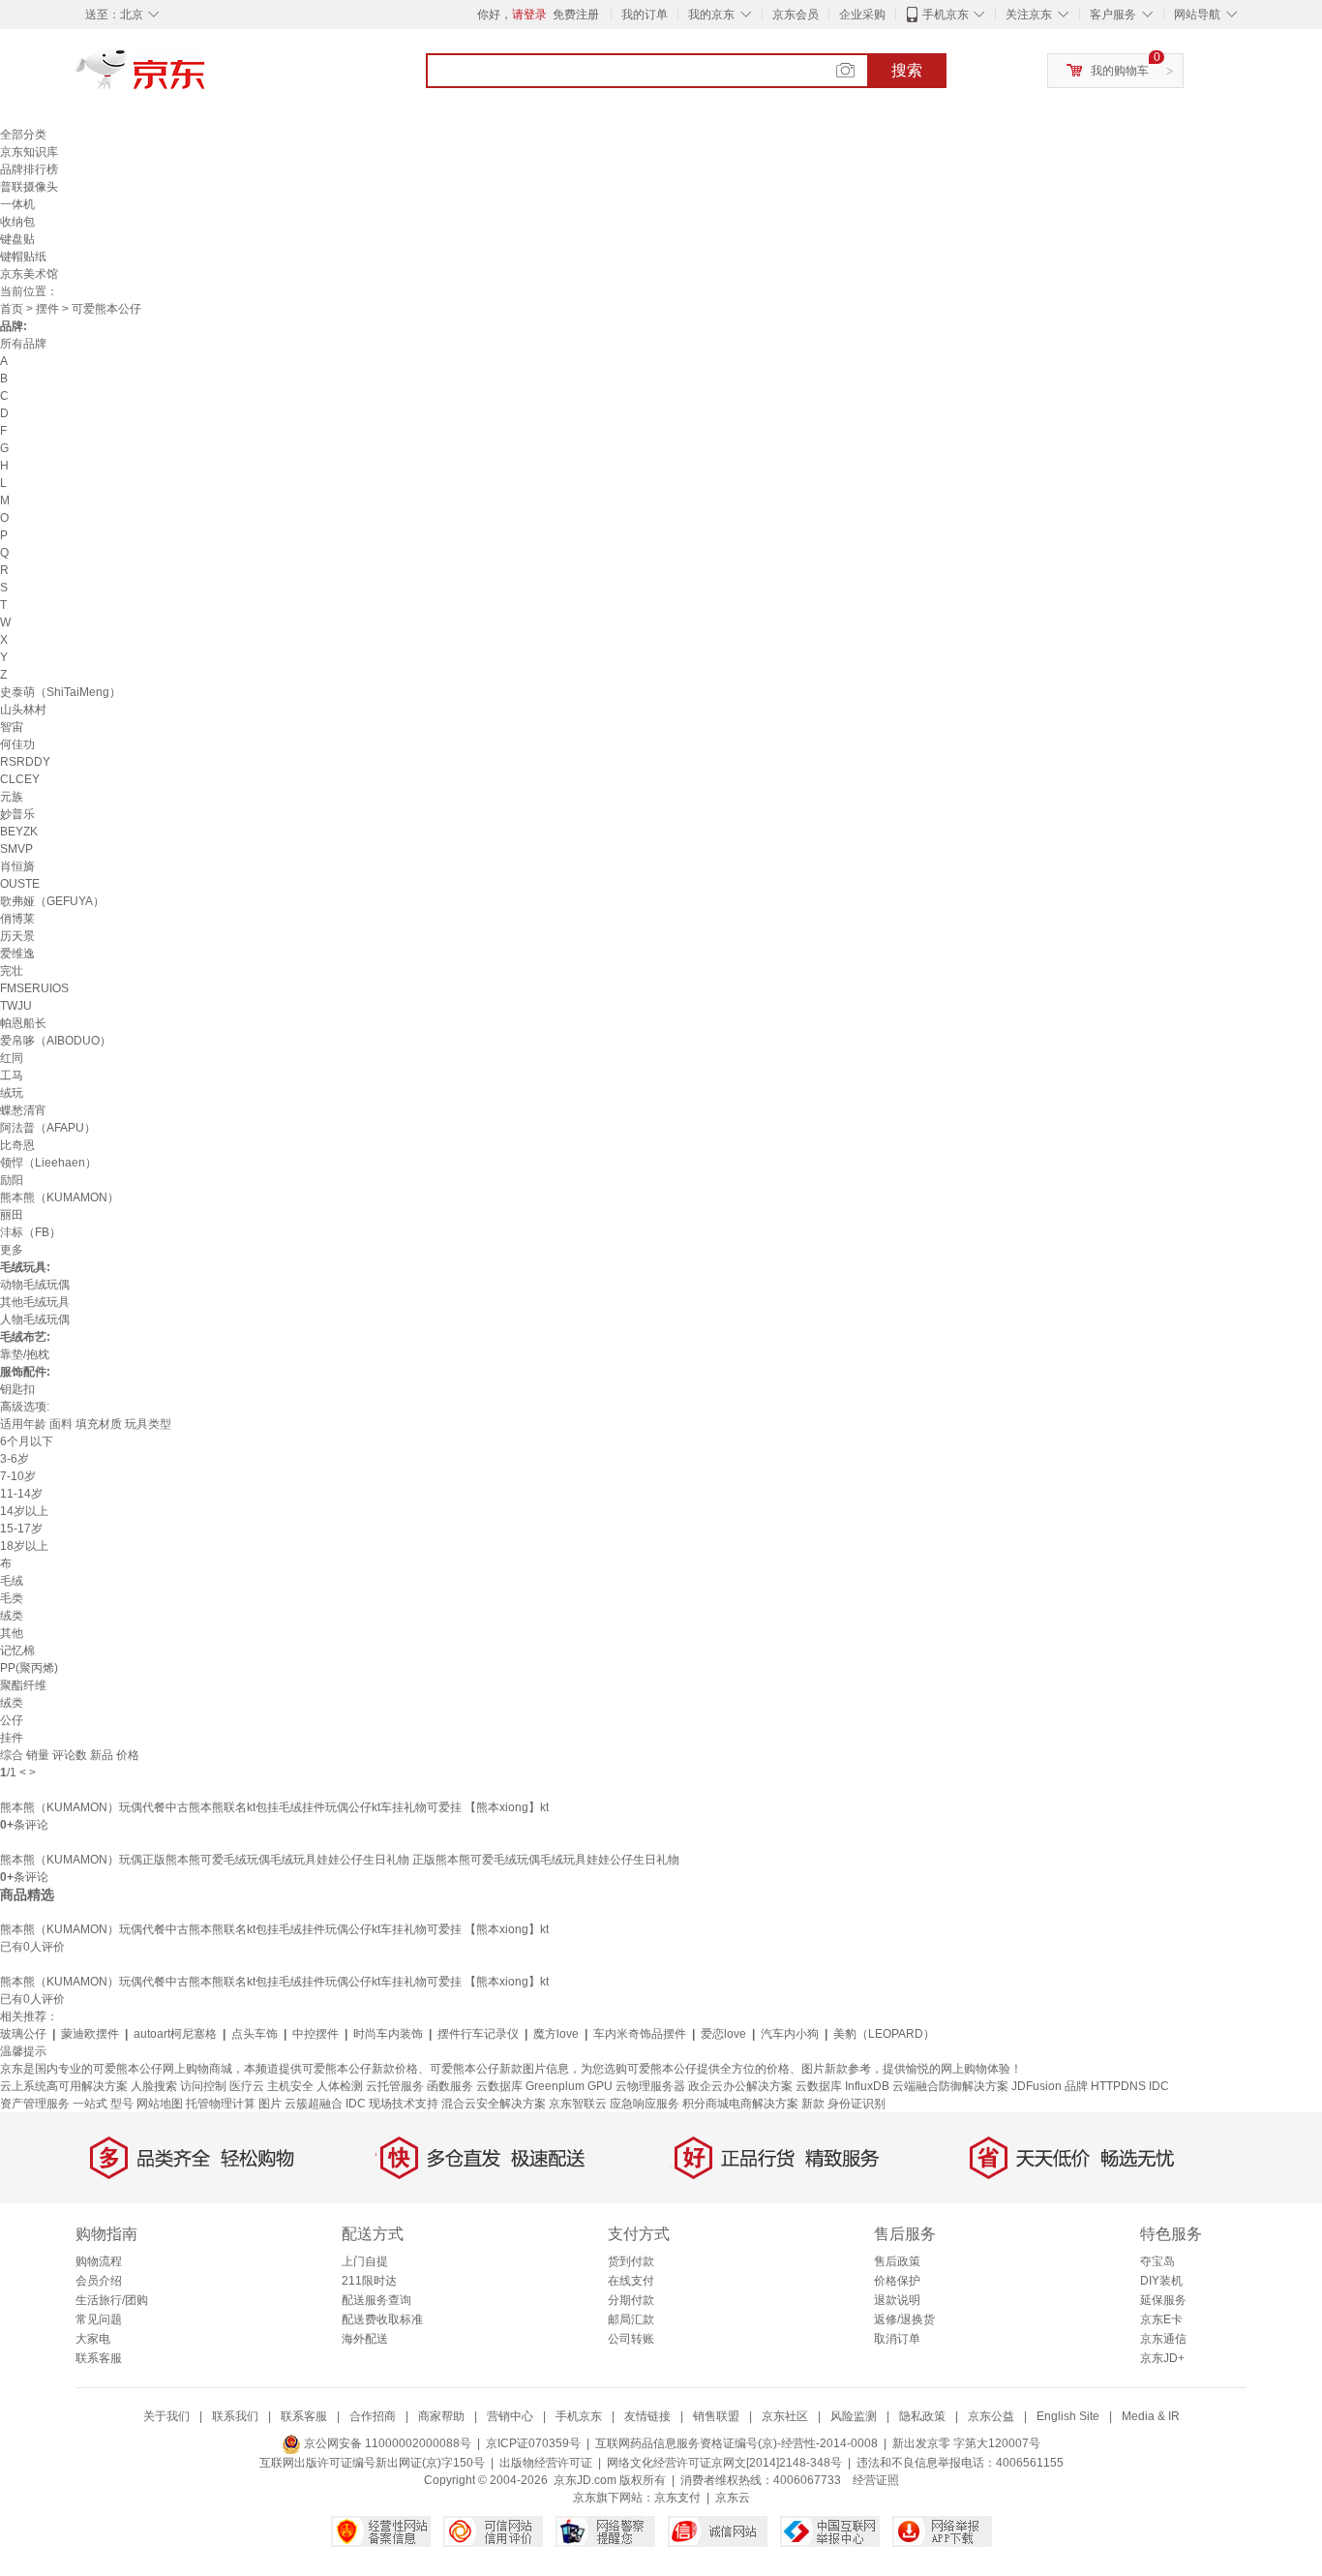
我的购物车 (1120, 71)
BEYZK (19, 832)
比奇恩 (17, 1145)
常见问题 (99, 2319)
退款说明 (897, 2300)
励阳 (12, 1180)
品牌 (1076, 2086)
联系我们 (235, 2416)
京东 (206, 77)
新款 (813, 2104)
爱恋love (723, 2034)
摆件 (47, 309)
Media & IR (1151, 2416)
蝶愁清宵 (23, 1110)
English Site (1068, 2416)
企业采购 (862, 15)
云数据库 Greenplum (530, 2086)
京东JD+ (1162, 2358)
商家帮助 (441, 2416)
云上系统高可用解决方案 (64, 2086)
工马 (12, 1076)
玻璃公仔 (23, 2034)
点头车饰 (255, 2034)
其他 (12, 1633)
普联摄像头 (29, 187)
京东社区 (785, 2416)
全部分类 (23, 135)
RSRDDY (25, 762)
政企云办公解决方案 (740, 2086)
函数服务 (450, 2086)
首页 (12, 309)
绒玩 (12, 1093)
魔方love (556, 2034)
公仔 (12, 1720)
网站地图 (160, 2104)
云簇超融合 (314, 2104)
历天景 (17, 936)
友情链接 (647, 2416)
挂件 (12, 1738)
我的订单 (645, 15)
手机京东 (946, 15)
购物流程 (99, 2261)
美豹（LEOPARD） (884, 2034)
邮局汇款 (631, 2319)
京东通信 (1163, 2339)
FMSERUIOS (34, 988)
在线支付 (631, 2281)
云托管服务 (395, 2086)
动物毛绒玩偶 (35, 1285)
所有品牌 (23, 344)
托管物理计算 (221, 2104)
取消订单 (897, 2339)
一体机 (17, 204)
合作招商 (373, 2416)
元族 (12, 797)
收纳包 (17, 222)
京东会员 (796, 15)
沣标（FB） (30, 1232)
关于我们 (166, 2416)
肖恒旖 (17, 866)
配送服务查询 (376, 2300)
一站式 (90, 2104)
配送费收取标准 (382, 2319)
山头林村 (23, 710)
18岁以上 (24, 1546)
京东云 (733, 2498)
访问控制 (203, 2086)
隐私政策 (922, 2416)
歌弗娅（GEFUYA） (52, 901)
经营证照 (876, 2480)
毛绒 (12, 1581)
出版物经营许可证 (546, 2463)
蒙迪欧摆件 (90, 2034)
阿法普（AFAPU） (48, 1128)
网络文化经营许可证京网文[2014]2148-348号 (724, 2463)
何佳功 (17, 744)
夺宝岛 (1157, 2261)
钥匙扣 (17, 1389)
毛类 (12, 1598)
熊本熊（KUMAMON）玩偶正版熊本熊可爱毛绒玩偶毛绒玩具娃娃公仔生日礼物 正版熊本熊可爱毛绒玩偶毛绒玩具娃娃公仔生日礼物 (340, 1860)
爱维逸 (17, 954)
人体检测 (340, 2086)
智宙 (12, 727)
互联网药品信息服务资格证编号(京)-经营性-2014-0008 (736, 2443)
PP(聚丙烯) (29, 1668)
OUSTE (20, 884)
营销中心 (510, 2416)
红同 (12, 1058)
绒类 (12, 1616)
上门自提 (365, 2261)
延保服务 (1163, 2300)
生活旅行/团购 (112, 2300)
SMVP (16, 849)
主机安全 (290, 2086)
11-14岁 (21, 1494)
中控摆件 (315, 2034)
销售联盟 (716, 2416)
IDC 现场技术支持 (392, 2104)
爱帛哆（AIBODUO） (56, 1041)
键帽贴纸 (23, 257)
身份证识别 (856, 2104)
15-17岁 (21, 1529)
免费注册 (576, 15)
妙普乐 (17, 814)
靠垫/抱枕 (25, 1354)
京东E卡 (1161, 2319)
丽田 (12, 1215)
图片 (270, 2104)
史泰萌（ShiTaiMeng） (60, 692)
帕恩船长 (23, 1023)
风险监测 (854, 2416)
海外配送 (365, 2339)
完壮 (12, 971)
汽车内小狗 (790, 2034)
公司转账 (631, 2339)
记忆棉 (17, 1651)
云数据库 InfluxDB (842, 2086)
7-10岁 (18, 1476)
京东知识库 (29, 152)
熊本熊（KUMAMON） (60, 1197)
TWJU (16, 1006)
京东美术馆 (29, 274)
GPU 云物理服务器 (636, 2086)
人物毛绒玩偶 (35, 1319)
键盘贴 (17, 239)
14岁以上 (24, 1511)
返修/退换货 (904, 2319)
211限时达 (369, 2281)
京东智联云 (578, 2104)
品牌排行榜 (29, 169)
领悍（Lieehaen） (48, 1163)
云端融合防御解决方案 (950, 2086)
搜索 (907, 70)
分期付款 (631, 2300)
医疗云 (247, 2086)
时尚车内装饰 (388, 2034)
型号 (122, 2104)
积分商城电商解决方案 (740, 2104)
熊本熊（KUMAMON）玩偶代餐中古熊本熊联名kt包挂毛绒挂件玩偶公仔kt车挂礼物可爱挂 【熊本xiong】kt (274, 1807)
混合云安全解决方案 (494, 2104)
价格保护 (897, 2281)
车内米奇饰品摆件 (640, 2034)
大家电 (93, 2339)
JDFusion (1037, 2086)
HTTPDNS (1118, 2086)
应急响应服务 (645, 2104)
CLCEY (20, 779)
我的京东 (711, 15)
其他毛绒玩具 (35, 1302)
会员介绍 (99, 2281)
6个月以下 (27, 1441)
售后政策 (897, 2261)
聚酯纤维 (23, 1685)
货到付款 (631, 2261)
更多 (12, 1250)
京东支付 (677, 2498)
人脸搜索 (154, 2086)
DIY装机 (1161, 2281)
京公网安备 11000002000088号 (386, 2443)
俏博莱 (17, 919)
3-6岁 (15, 1459)
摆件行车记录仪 (478, 2034)
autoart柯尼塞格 (175, 2034)
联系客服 (99, 2358)
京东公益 (991, 2416)
